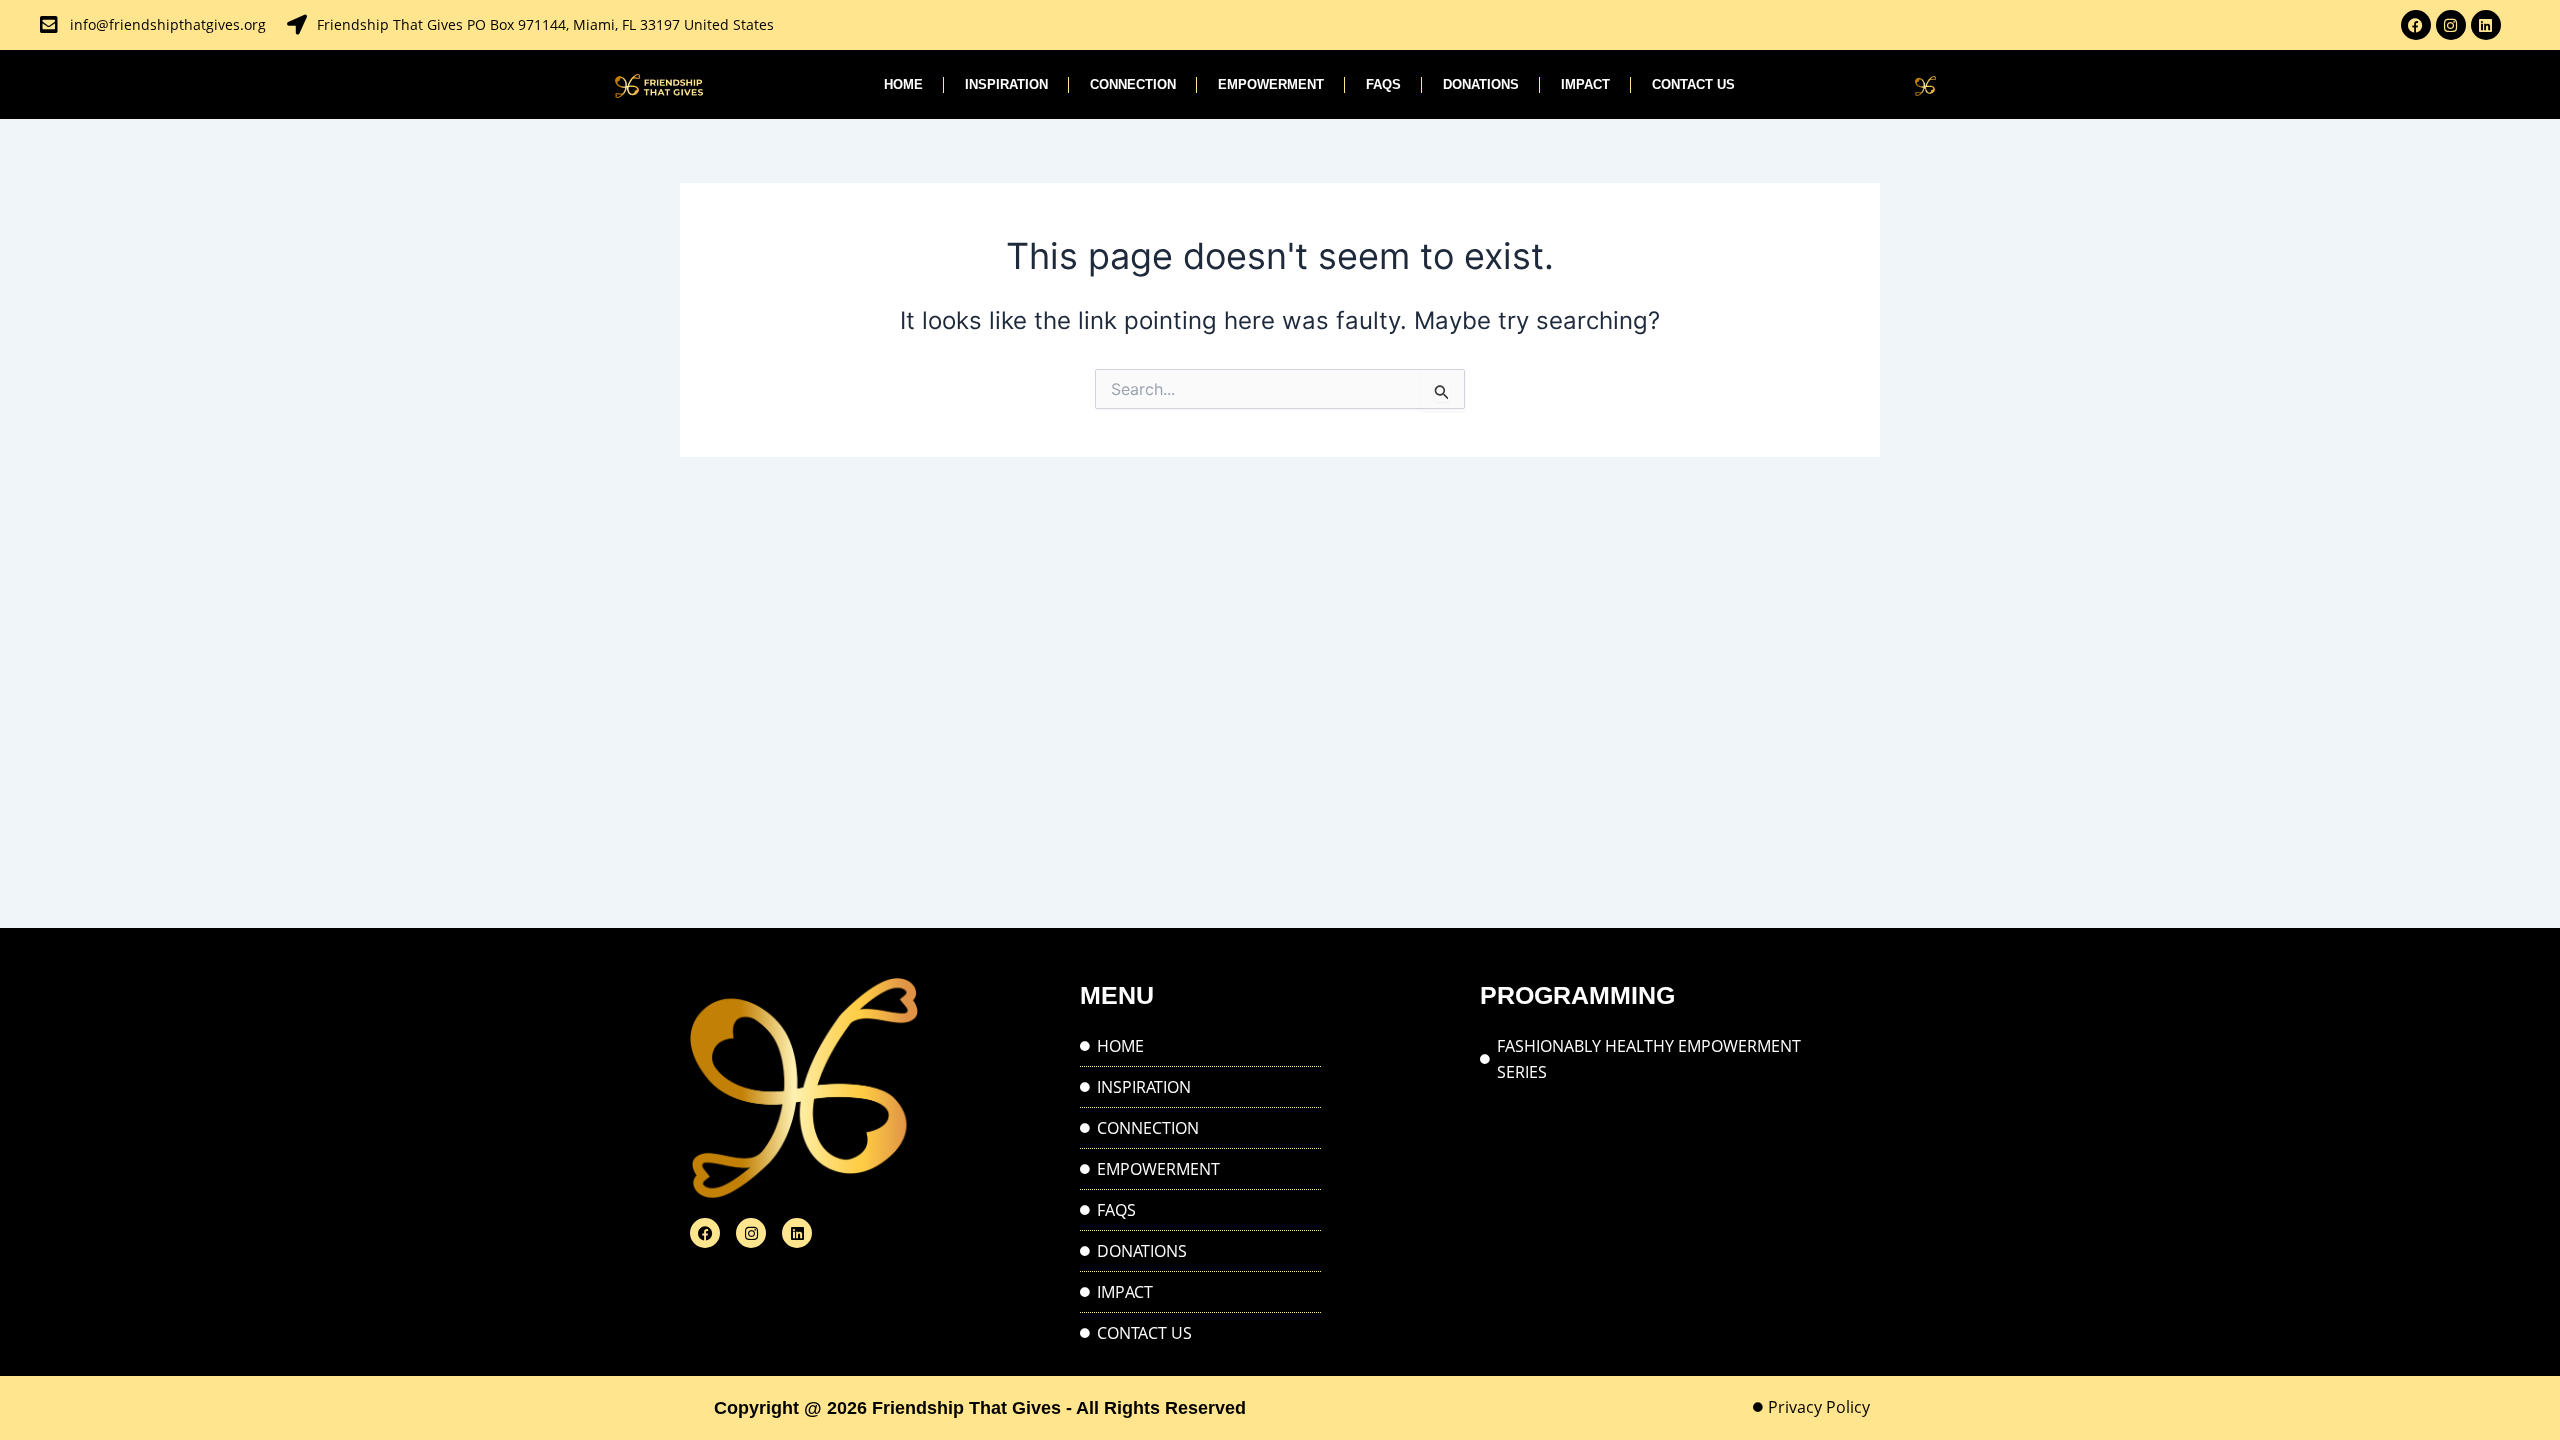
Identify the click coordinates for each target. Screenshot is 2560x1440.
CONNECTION (1133, 84)
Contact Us (1693, 84)
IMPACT (1585, 84)
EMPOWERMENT (1271, 84)
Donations (1481, 84)
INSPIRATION (1006, 84)
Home (903, 84)
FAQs (1383, 84)
